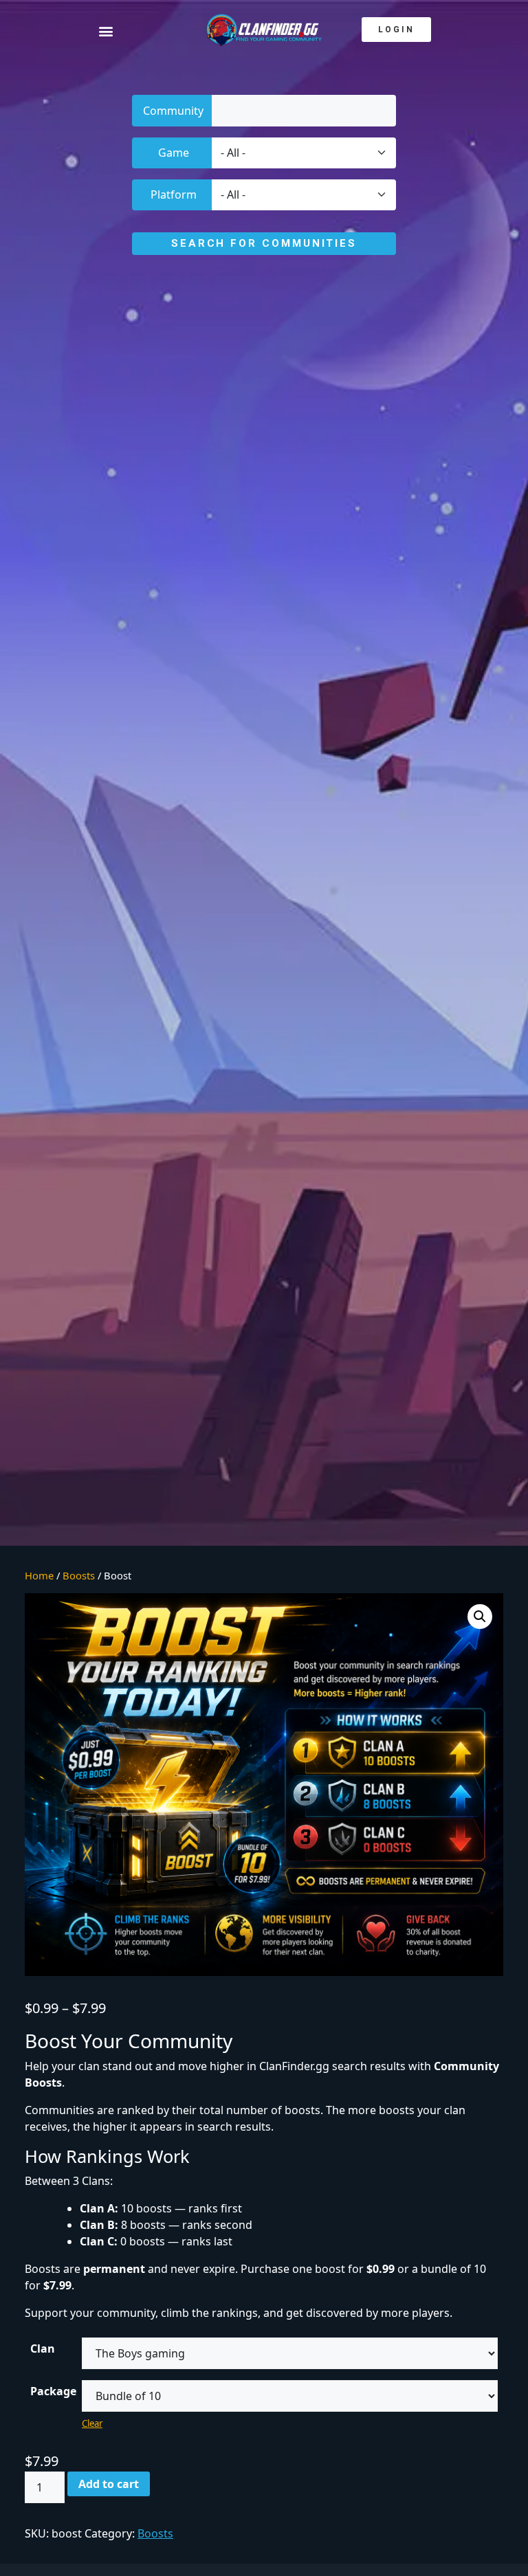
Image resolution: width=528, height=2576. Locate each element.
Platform (174, 195)
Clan (43, 2349)
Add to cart (109, 2484)
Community (173, 111)
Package (53, 2391)
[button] (121, 31)
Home (39, 1575)
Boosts (79, 1575)
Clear (92, 2423)
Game (174, 153)
